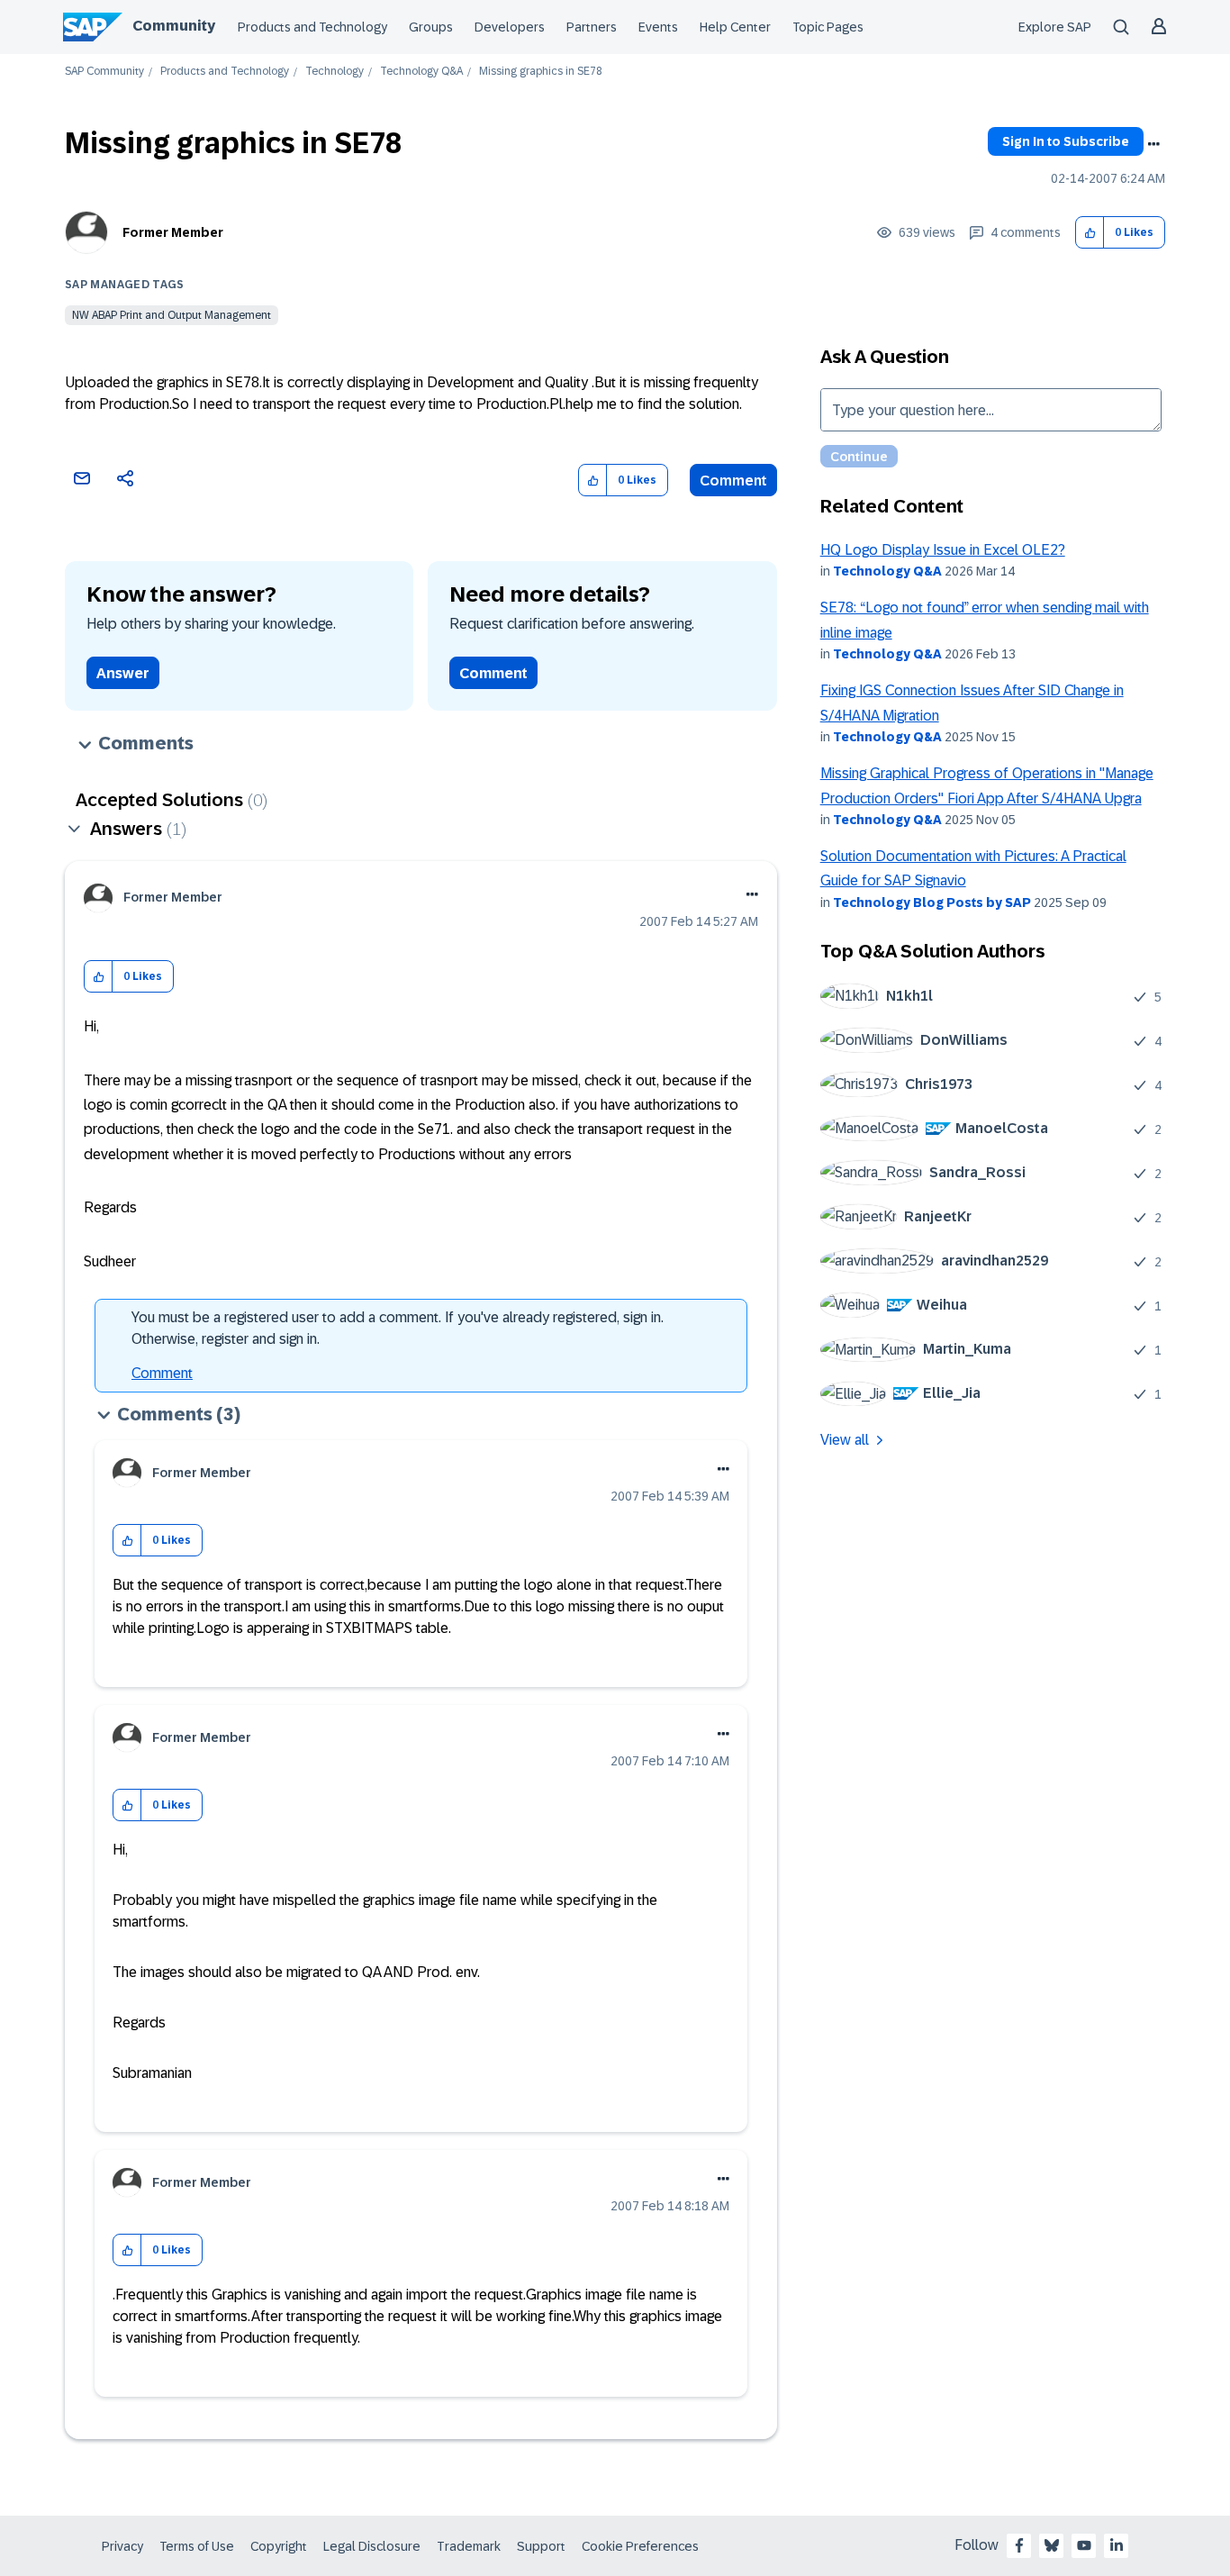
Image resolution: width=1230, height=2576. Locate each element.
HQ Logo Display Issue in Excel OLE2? (943, 550)
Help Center (735, 27)
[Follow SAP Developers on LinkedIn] (1117, 2545)
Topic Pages (828, 27)
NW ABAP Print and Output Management (172, 315)
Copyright (279, 2546)
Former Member (173, 232)
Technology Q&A (421, 72)
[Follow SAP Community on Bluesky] (1052, 2545)
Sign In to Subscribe (1066, 141)
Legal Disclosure (372, 2546)
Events (658, 27)
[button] (1090, 233)
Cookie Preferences (640, 2546)
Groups (431, 27)
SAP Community (104, 72)
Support (541, 2546)
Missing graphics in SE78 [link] (541, 72)
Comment (733, 481)
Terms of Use (197, 2546)
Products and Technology (312, 27)
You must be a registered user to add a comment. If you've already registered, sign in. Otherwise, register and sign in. (398, 1328)
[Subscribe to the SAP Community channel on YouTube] (1084, 2545)
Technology (335, 72)
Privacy (122, 2546)
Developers (510, 27)
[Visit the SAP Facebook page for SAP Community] (1019, 2545)
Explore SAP (1055, 27)
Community (174, 26)
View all (845, 1440)
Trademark (469, 2546)
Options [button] (1153, 144)
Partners (592, 27)
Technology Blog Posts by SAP (932, 903)
